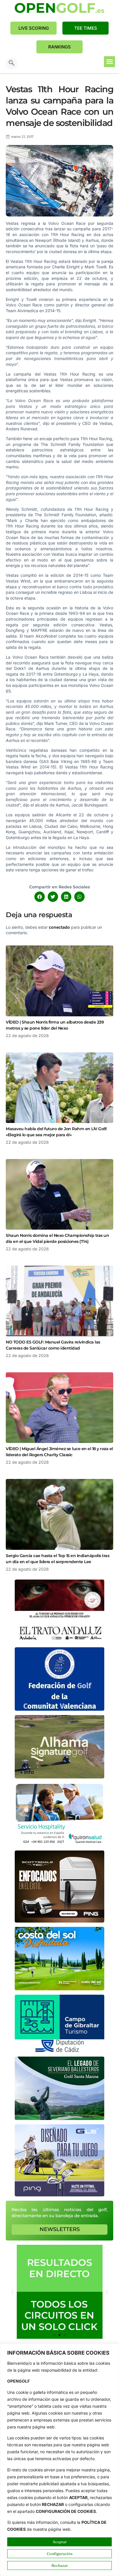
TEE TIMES (86, 28)
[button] (12, 63)
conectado (59, 927)
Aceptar (60, 2542)
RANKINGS (59, 47)
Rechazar (60, 2565)
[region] (59, 2460)
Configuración (60, 2554)
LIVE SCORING (34, 28)
